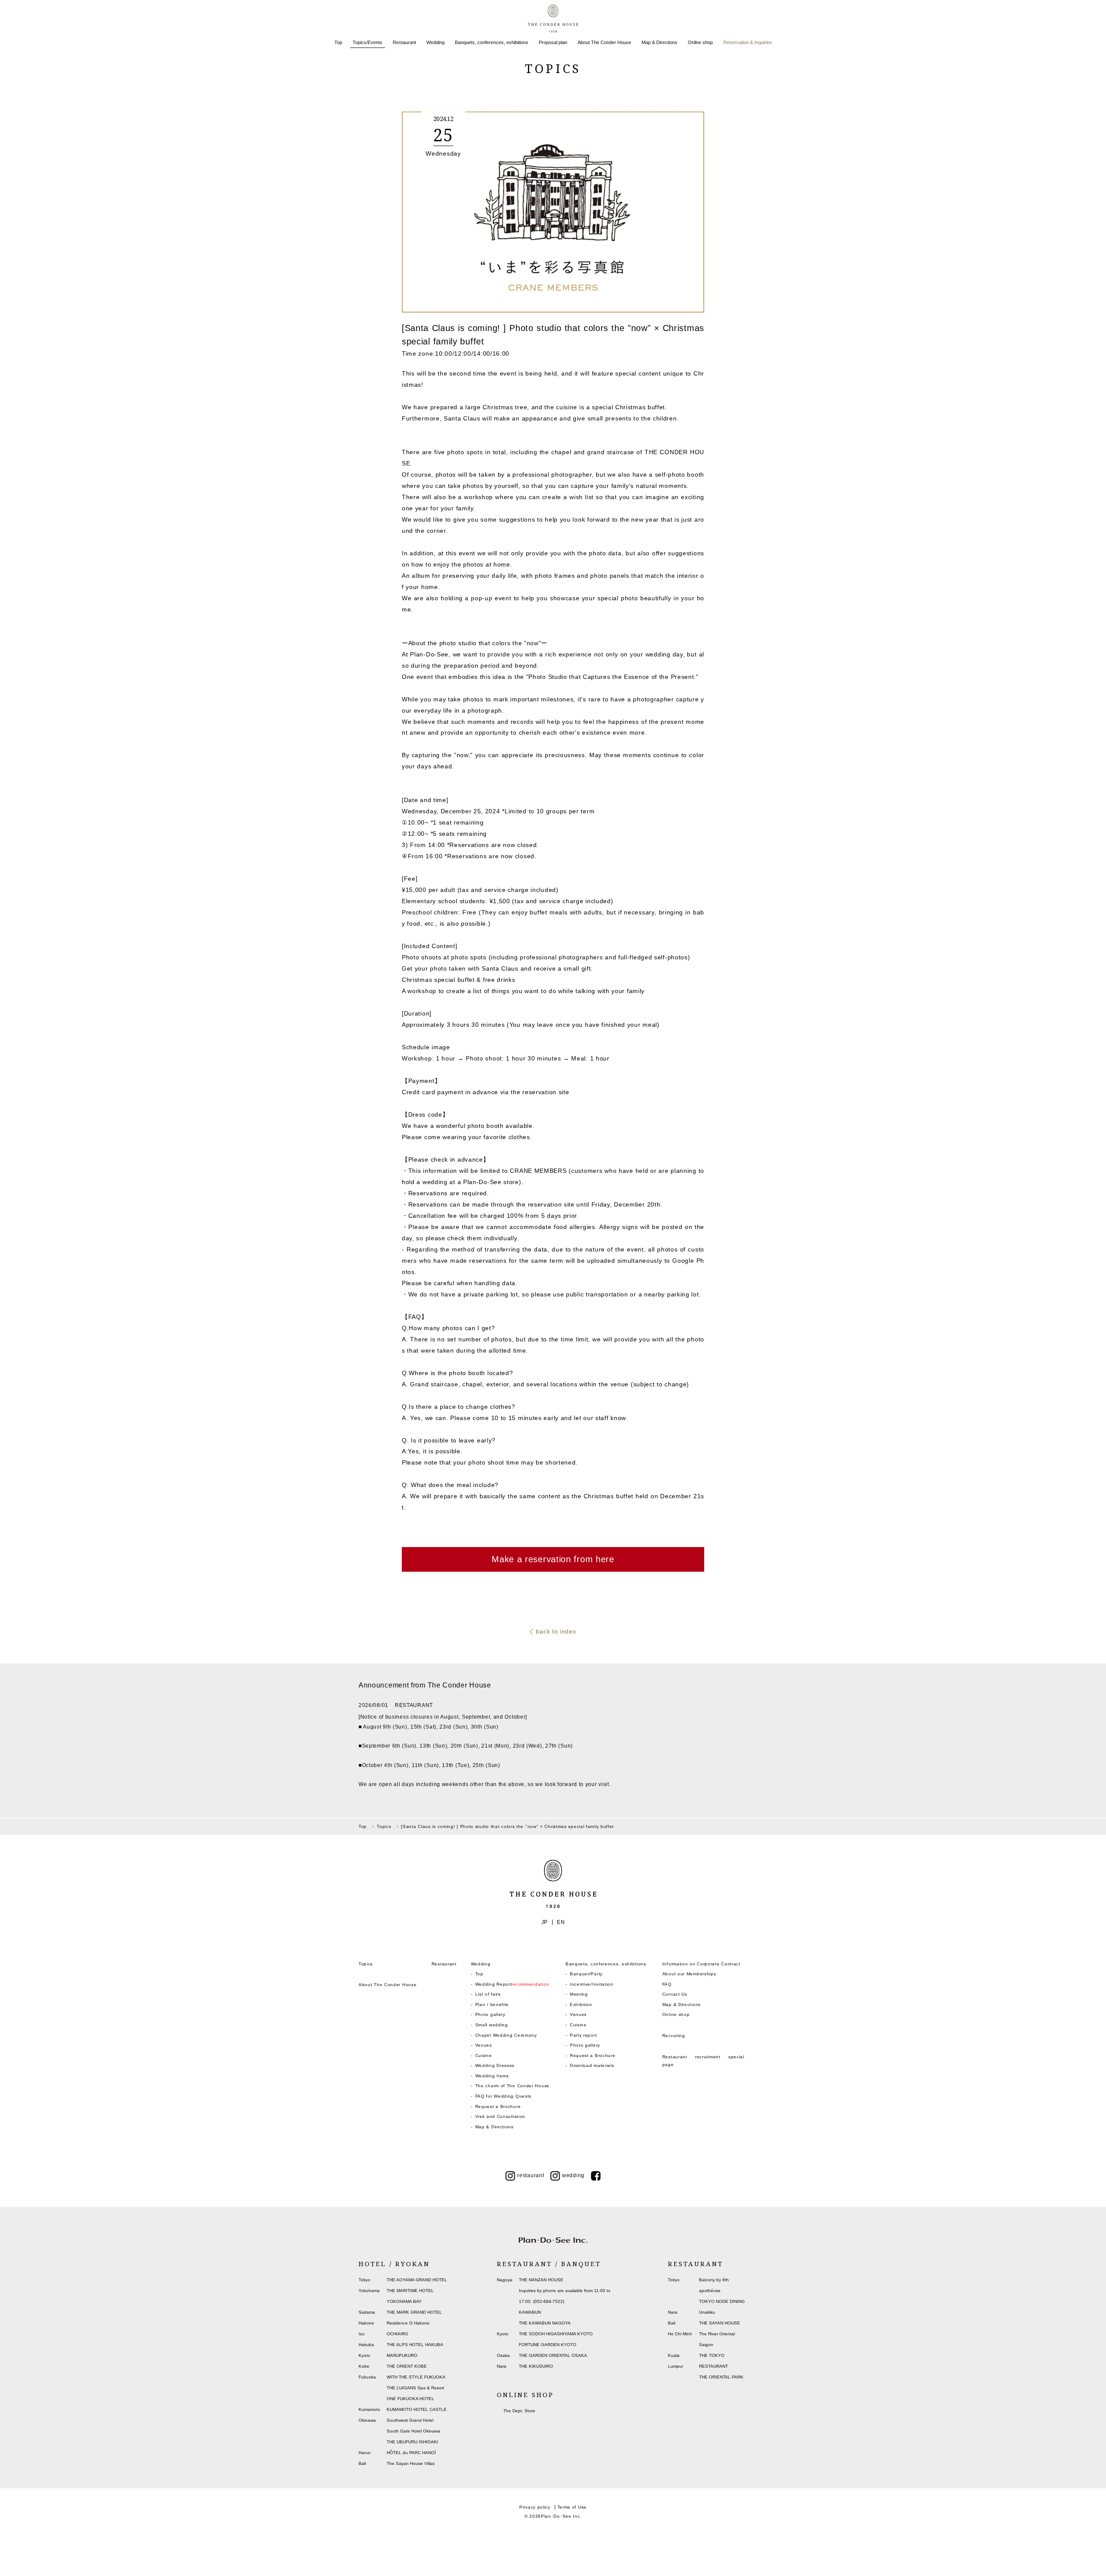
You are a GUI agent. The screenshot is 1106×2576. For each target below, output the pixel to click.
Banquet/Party (586, 1974)
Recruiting (674, 2036)
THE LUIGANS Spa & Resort (415, 2388)
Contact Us (675, 1994)
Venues (484, 2045)
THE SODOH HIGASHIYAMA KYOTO (556, 2334)
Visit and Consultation (500, 2116)
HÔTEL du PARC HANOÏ (411, 2453)
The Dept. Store (519, 2411)
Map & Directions (659, 42)
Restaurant (404, 42)
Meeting (579, 1994)
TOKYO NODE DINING (722, 2301)
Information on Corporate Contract (701, 1964)
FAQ (667, 1984)
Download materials (592, 2065)
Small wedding (492, 2025)
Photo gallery (490, 2014)
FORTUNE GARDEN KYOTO (548, 2345)
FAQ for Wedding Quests (503, 2096)
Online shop (700, 42)
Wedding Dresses (495, 2065)
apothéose (710, 2291)
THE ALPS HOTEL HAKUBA (415, 2345)
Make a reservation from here (553, 1559)
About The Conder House (604, 42)
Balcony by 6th (714, 2280)
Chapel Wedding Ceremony (506, 2035)
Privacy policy (535, 2507)
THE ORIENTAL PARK (721, 2377)
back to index (556, 1631)
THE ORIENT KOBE (407, 2366)
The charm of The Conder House (512, 2086)
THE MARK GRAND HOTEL (414, 2312)
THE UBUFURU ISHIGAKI (412, 2442)
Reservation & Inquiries (748, 42)
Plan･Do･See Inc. (561, 2516)
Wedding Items (492, 2076)
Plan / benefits (492, 2004)
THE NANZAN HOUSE (541, 2280)
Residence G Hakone (408, 2323)
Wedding (435, 42)
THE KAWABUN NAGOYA (545, 2323)
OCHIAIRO (397, 2334)
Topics (366, 1964)
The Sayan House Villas (411, 2463)
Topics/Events (367, 42)
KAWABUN (530, 2312)
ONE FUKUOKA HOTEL (410, 2399)
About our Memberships (689, 1974)
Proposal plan (553, 42)
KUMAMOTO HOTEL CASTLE (417, 2409)
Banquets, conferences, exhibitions (492, 42)
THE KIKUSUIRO (536, 2366)
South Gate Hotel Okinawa (413, 2431)
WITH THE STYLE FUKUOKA (416, 2377)
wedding (573, 2175)
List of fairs (488, 1994)
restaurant (531, 2175)
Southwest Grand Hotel (410, 2420)
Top (338, 42)
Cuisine (484, 2055)
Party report (583, 2035)
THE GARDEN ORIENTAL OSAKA (553, 2355)
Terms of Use (572, 2507)
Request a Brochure (498, 2106)
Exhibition (581, 2004)
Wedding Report (512, 1984)
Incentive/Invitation (592, 1984)
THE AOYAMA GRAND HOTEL (417, 2280)
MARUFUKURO (402, 2355)
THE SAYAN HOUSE (720, 2323)
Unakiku (707, 2312)
